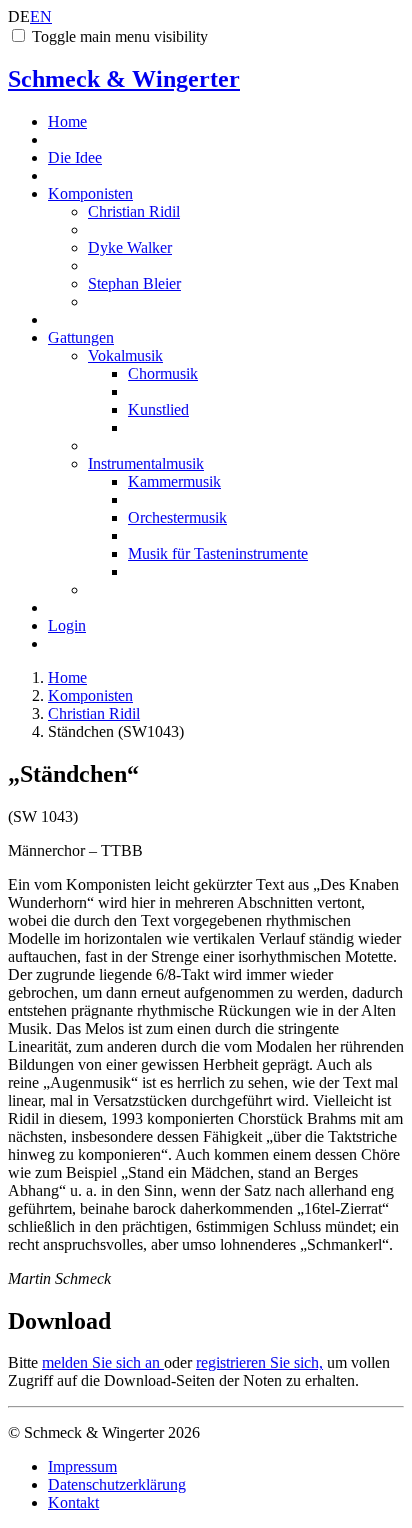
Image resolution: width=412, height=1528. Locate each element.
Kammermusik (174, 481)
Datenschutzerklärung (117, 1484)
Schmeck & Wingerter (124, 79)
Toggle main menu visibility (120, 36)
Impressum (82, 1466)
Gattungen (81, 337)
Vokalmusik (125, 355)
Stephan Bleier (134, 283)
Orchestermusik (177, 517)
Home (67, 121)
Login (67, 625)
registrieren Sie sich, (259, 1362)
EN (41, 16)
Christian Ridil (134, 211)
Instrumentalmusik (146, 463)
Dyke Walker (130, 247)
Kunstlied (158, 409)
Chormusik (163, 373)
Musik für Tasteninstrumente (218, 553)
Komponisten (90, 193)
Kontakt (73, 1502)
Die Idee (75, 157)
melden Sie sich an (103, 1362)
